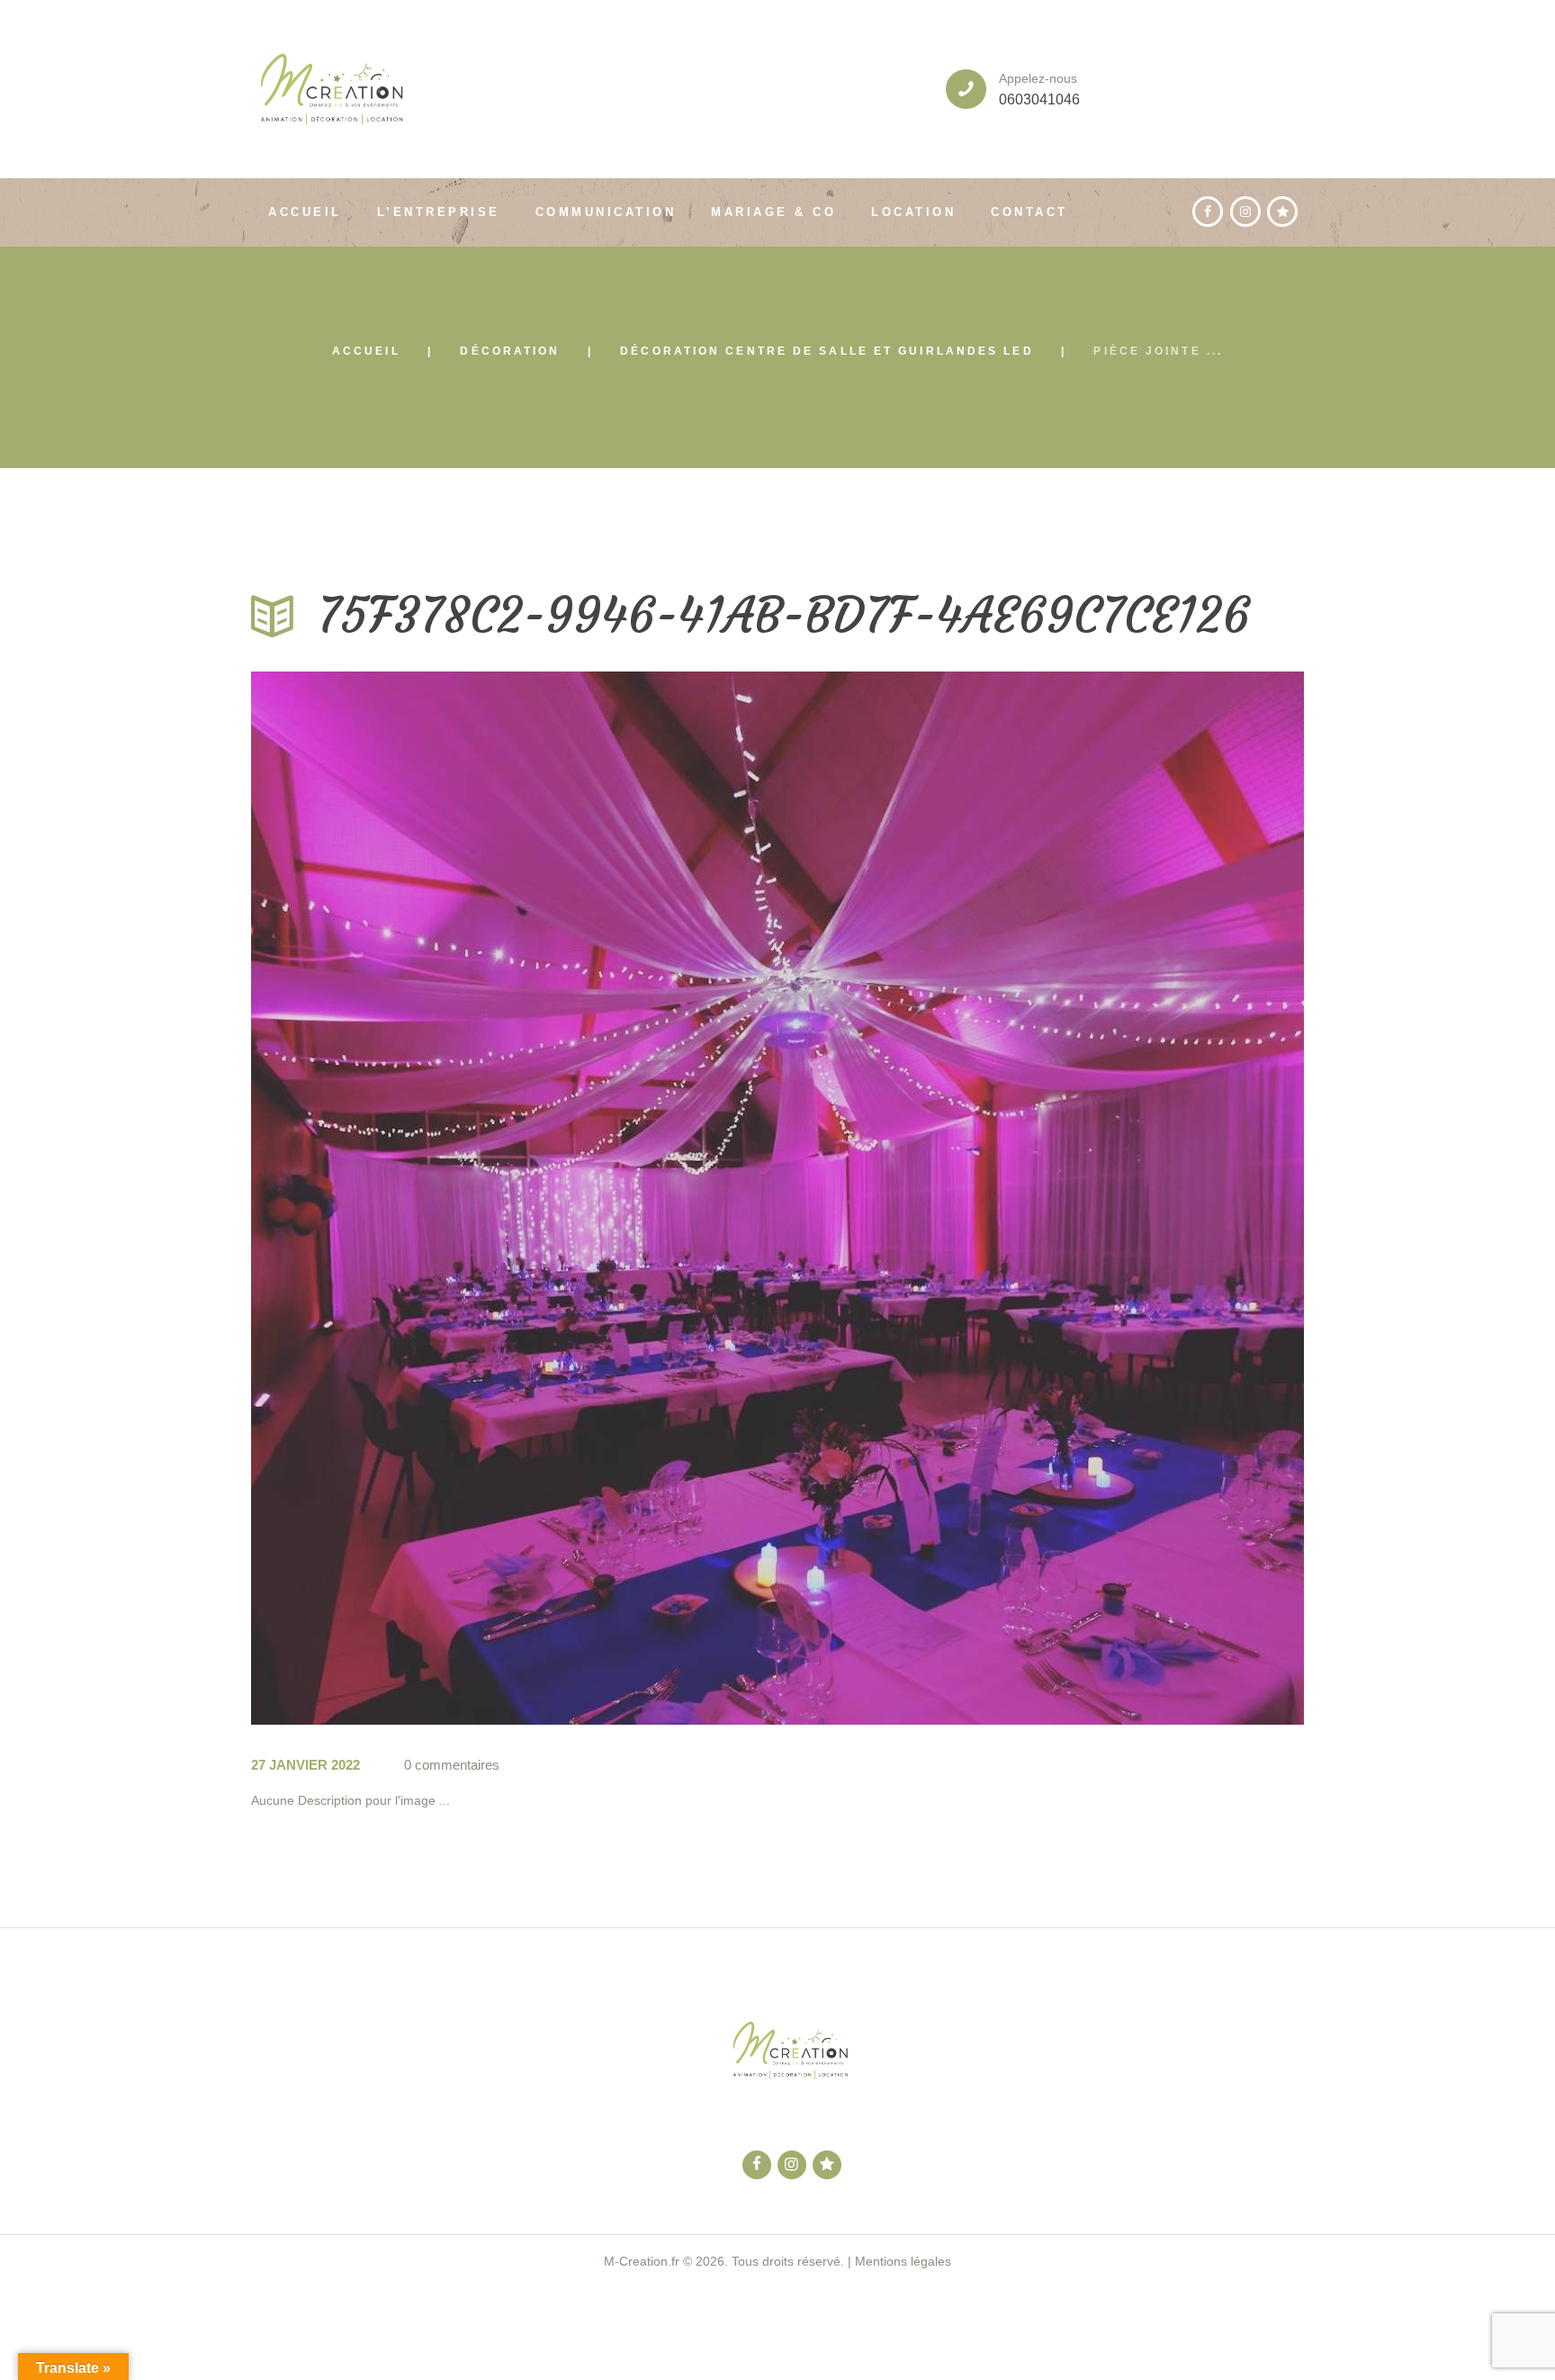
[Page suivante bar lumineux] (1041, 1198)
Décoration (510, 351)
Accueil (366, 351)
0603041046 (1039, 99)
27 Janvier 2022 (306, 1765)
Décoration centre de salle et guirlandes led (827, 351)
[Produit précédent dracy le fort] (514, 1198)
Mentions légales (903, 2261)
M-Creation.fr (642, 2261)
